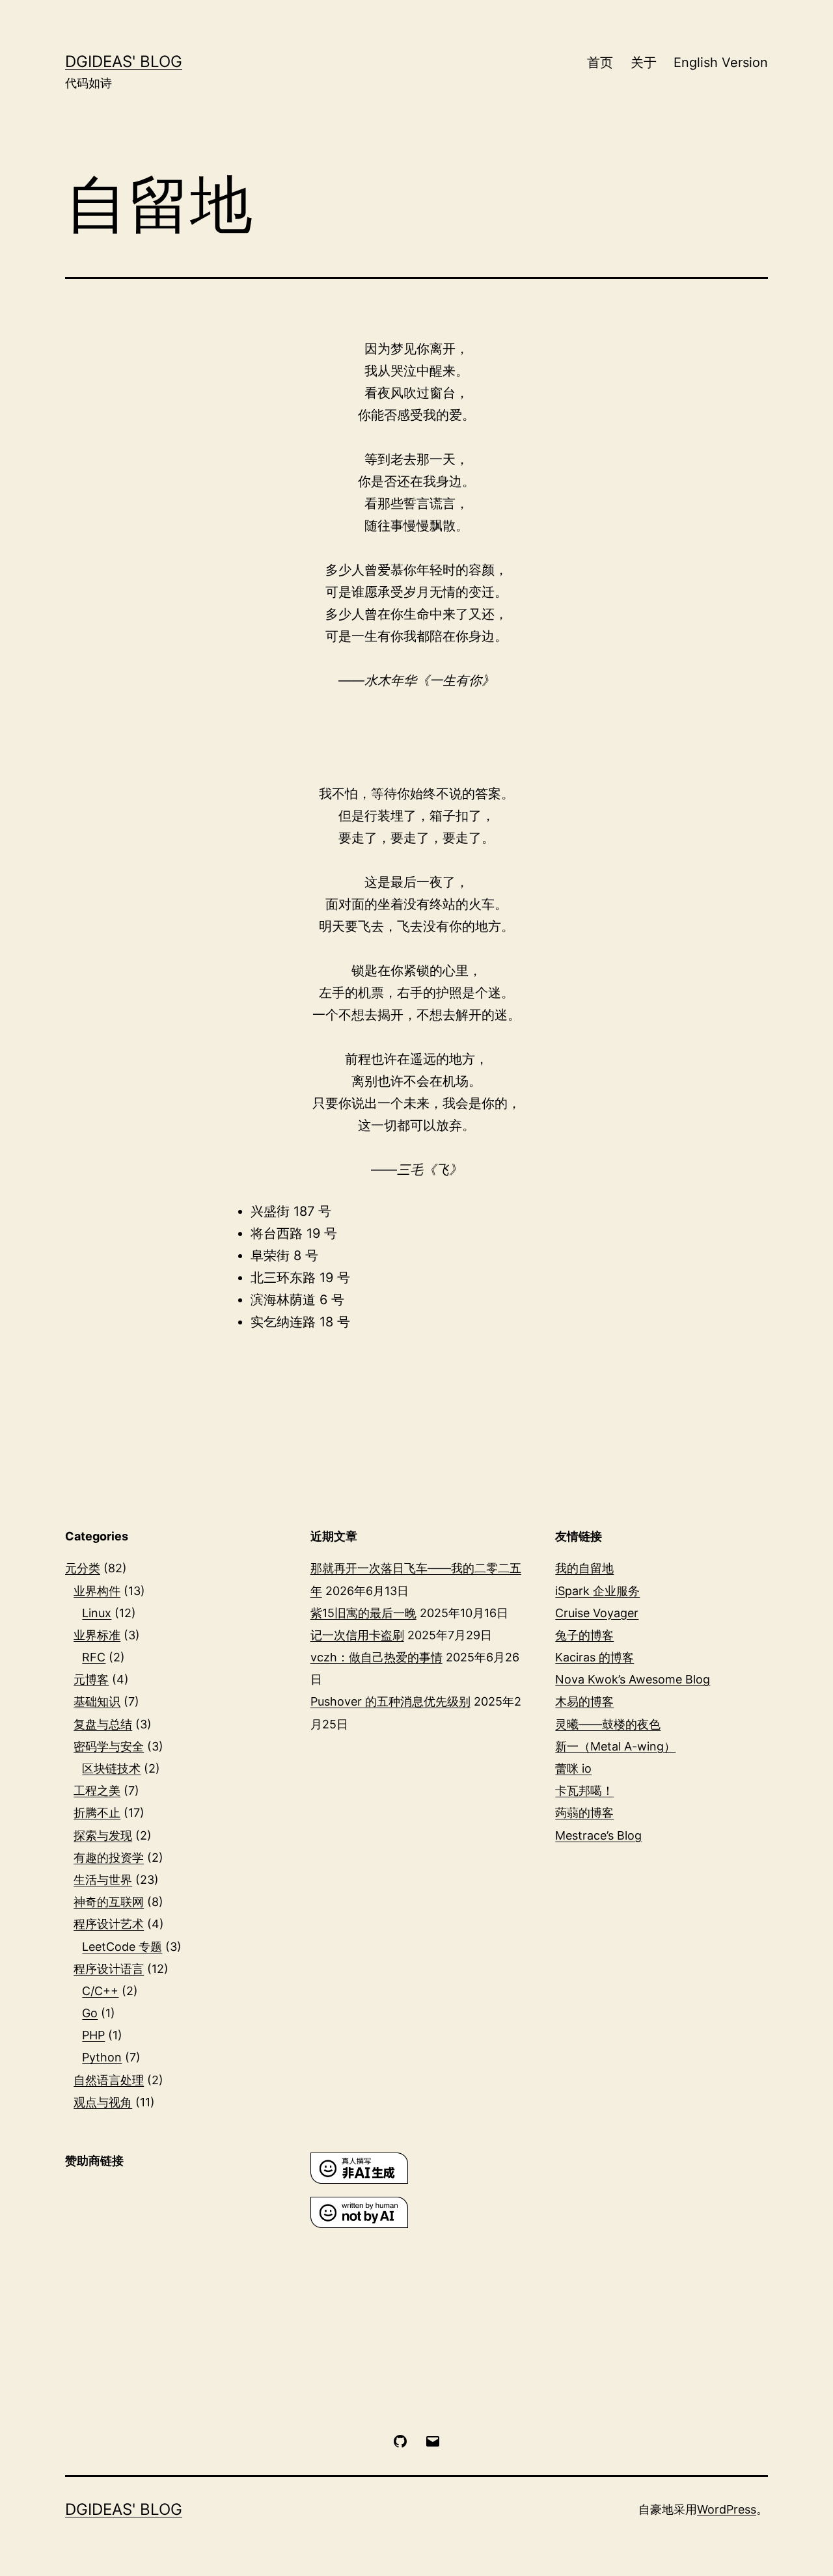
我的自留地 (584, 1568)
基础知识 (97, 1701)
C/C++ (100, 1991)
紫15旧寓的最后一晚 (363, 1613)
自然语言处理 (109, 2080)
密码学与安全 (109, 1746)
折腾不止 (97, 1813)
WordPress (727, 2509)
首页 (600, 62)
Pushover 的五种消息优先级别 (390, 1701)
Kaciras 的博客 (594, 1657)
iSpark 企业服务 (597, 1591)
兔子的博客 (584, 1635)
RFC (94, 1657)
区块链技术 (111, 1768)
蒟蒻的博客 (584, 1813)
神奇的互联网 (109, 1902)
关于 (644, 62)
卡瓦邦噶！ (584, 1791)
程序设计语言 (109, 1969)
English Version (721, 62)
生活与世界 (103, 1880)
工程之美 (97, 1791)
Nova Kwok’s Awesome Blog (633, 1679)
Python (102, 2057)
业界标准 (97, 1635)
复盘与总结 (103, 1724)
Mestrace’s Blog (598, 1835)
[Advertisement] (171, 2271)
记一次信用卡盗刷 (357, 1635)
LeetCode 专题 (122, 1947)
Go (90, 2013)
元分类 (83, 1568)
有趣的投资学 (109, 1858)
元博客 (91, 1679)
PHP (93, 2035)
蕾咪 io (573, 1768)
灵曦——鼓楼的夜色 (608, 1724)
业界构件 (97, 1591)
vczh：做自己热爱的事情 (376, 1657)
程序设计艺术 (109, 1924)
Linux (97, 1613)
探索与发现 (103, 1835)
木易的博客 (584, 1701)
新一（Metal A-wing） (615, 1746)
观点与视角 (103, 2102)
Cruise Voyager (597, 1613)
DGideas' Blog (124, 61)
